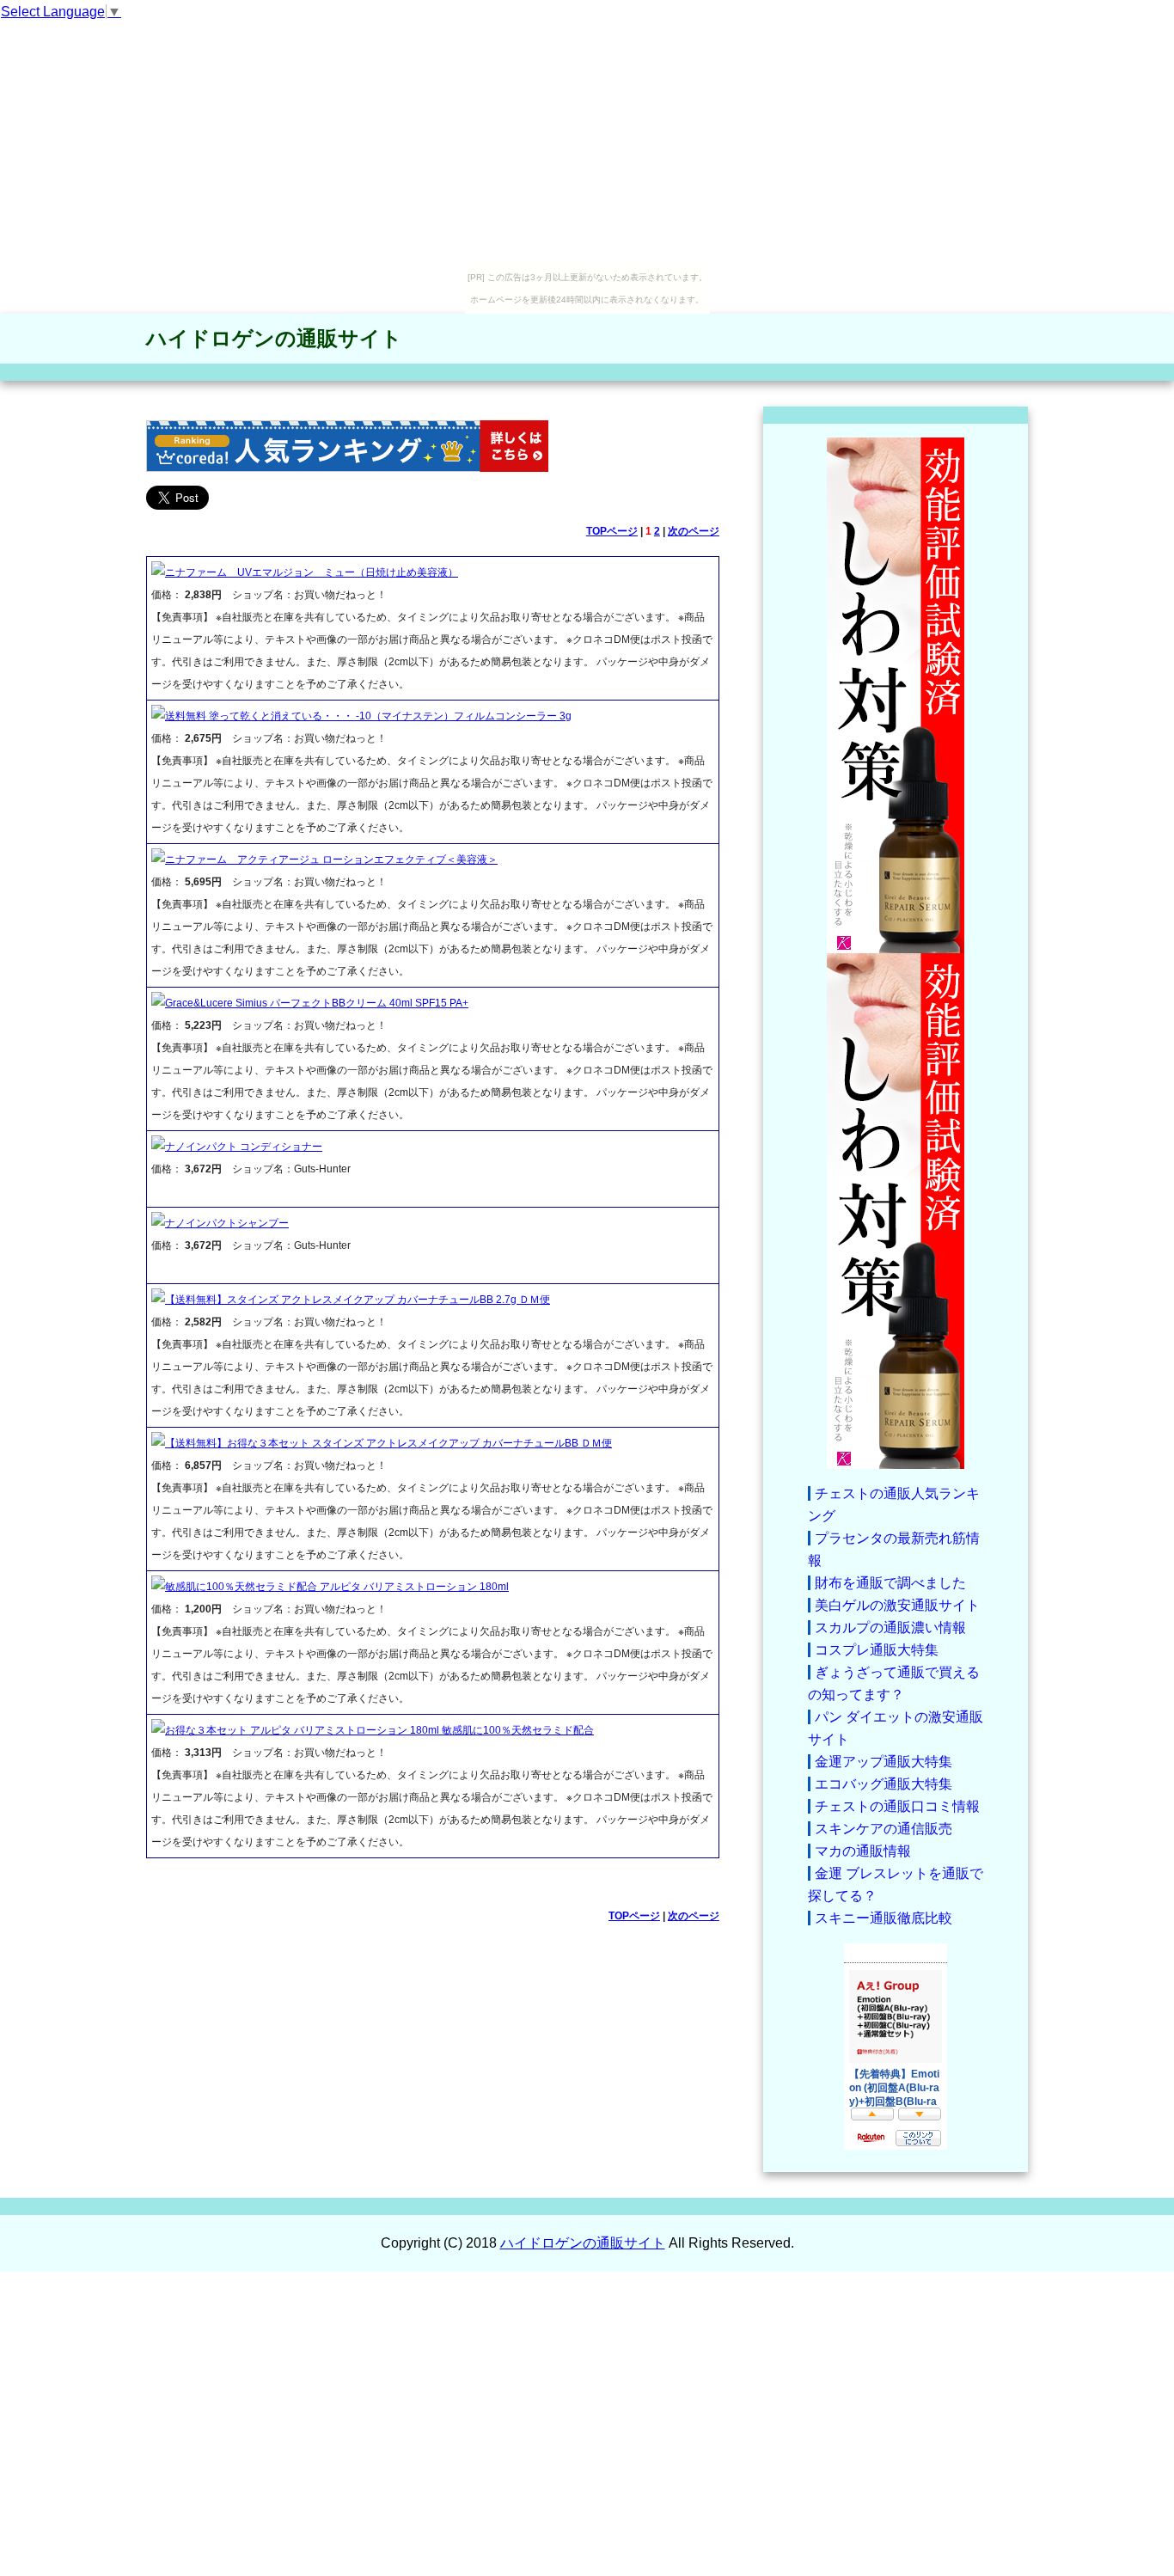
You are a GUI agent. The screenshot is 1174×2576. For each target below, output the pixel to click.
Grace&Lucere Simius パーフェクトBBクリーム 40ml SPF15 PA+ (317, 1003)
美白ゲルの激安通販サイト (897, 1605)
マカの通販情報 (863, 1851)
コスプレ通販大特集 (877, 1650)
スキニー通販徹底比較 (884, 1918)
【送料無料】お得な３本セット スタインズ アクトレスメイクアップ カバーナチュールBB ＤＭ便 (388, 1443)
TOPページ (612, 531)
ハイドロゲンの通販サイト (274, 338)
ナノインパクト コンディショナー (244, 1147)
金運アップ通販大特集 (884, 1762)
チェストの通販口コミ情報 (897, 1806)
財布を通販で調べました (890, 1583)
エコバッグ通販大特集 (884, 1784)
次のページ (694, 531)
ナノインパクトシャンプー (227, 1223)
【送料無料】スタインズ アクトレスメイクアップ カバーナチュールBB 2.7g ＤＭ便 (358, 1300)
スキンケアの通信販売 (884, 1829)
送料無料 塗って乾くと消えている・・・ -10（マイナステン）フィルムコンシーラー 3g (368, 716)
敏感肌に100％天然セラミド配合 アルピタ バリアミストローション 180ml (337, 1587)
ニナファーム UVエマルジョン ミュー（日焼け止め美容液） (312, 572)
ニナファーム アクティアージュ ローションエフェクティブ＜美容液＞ (331, 860)
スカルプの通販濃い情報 (890, 1628)
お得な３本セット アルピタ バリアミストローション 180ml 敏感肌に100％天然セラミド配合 (379, 1730)
